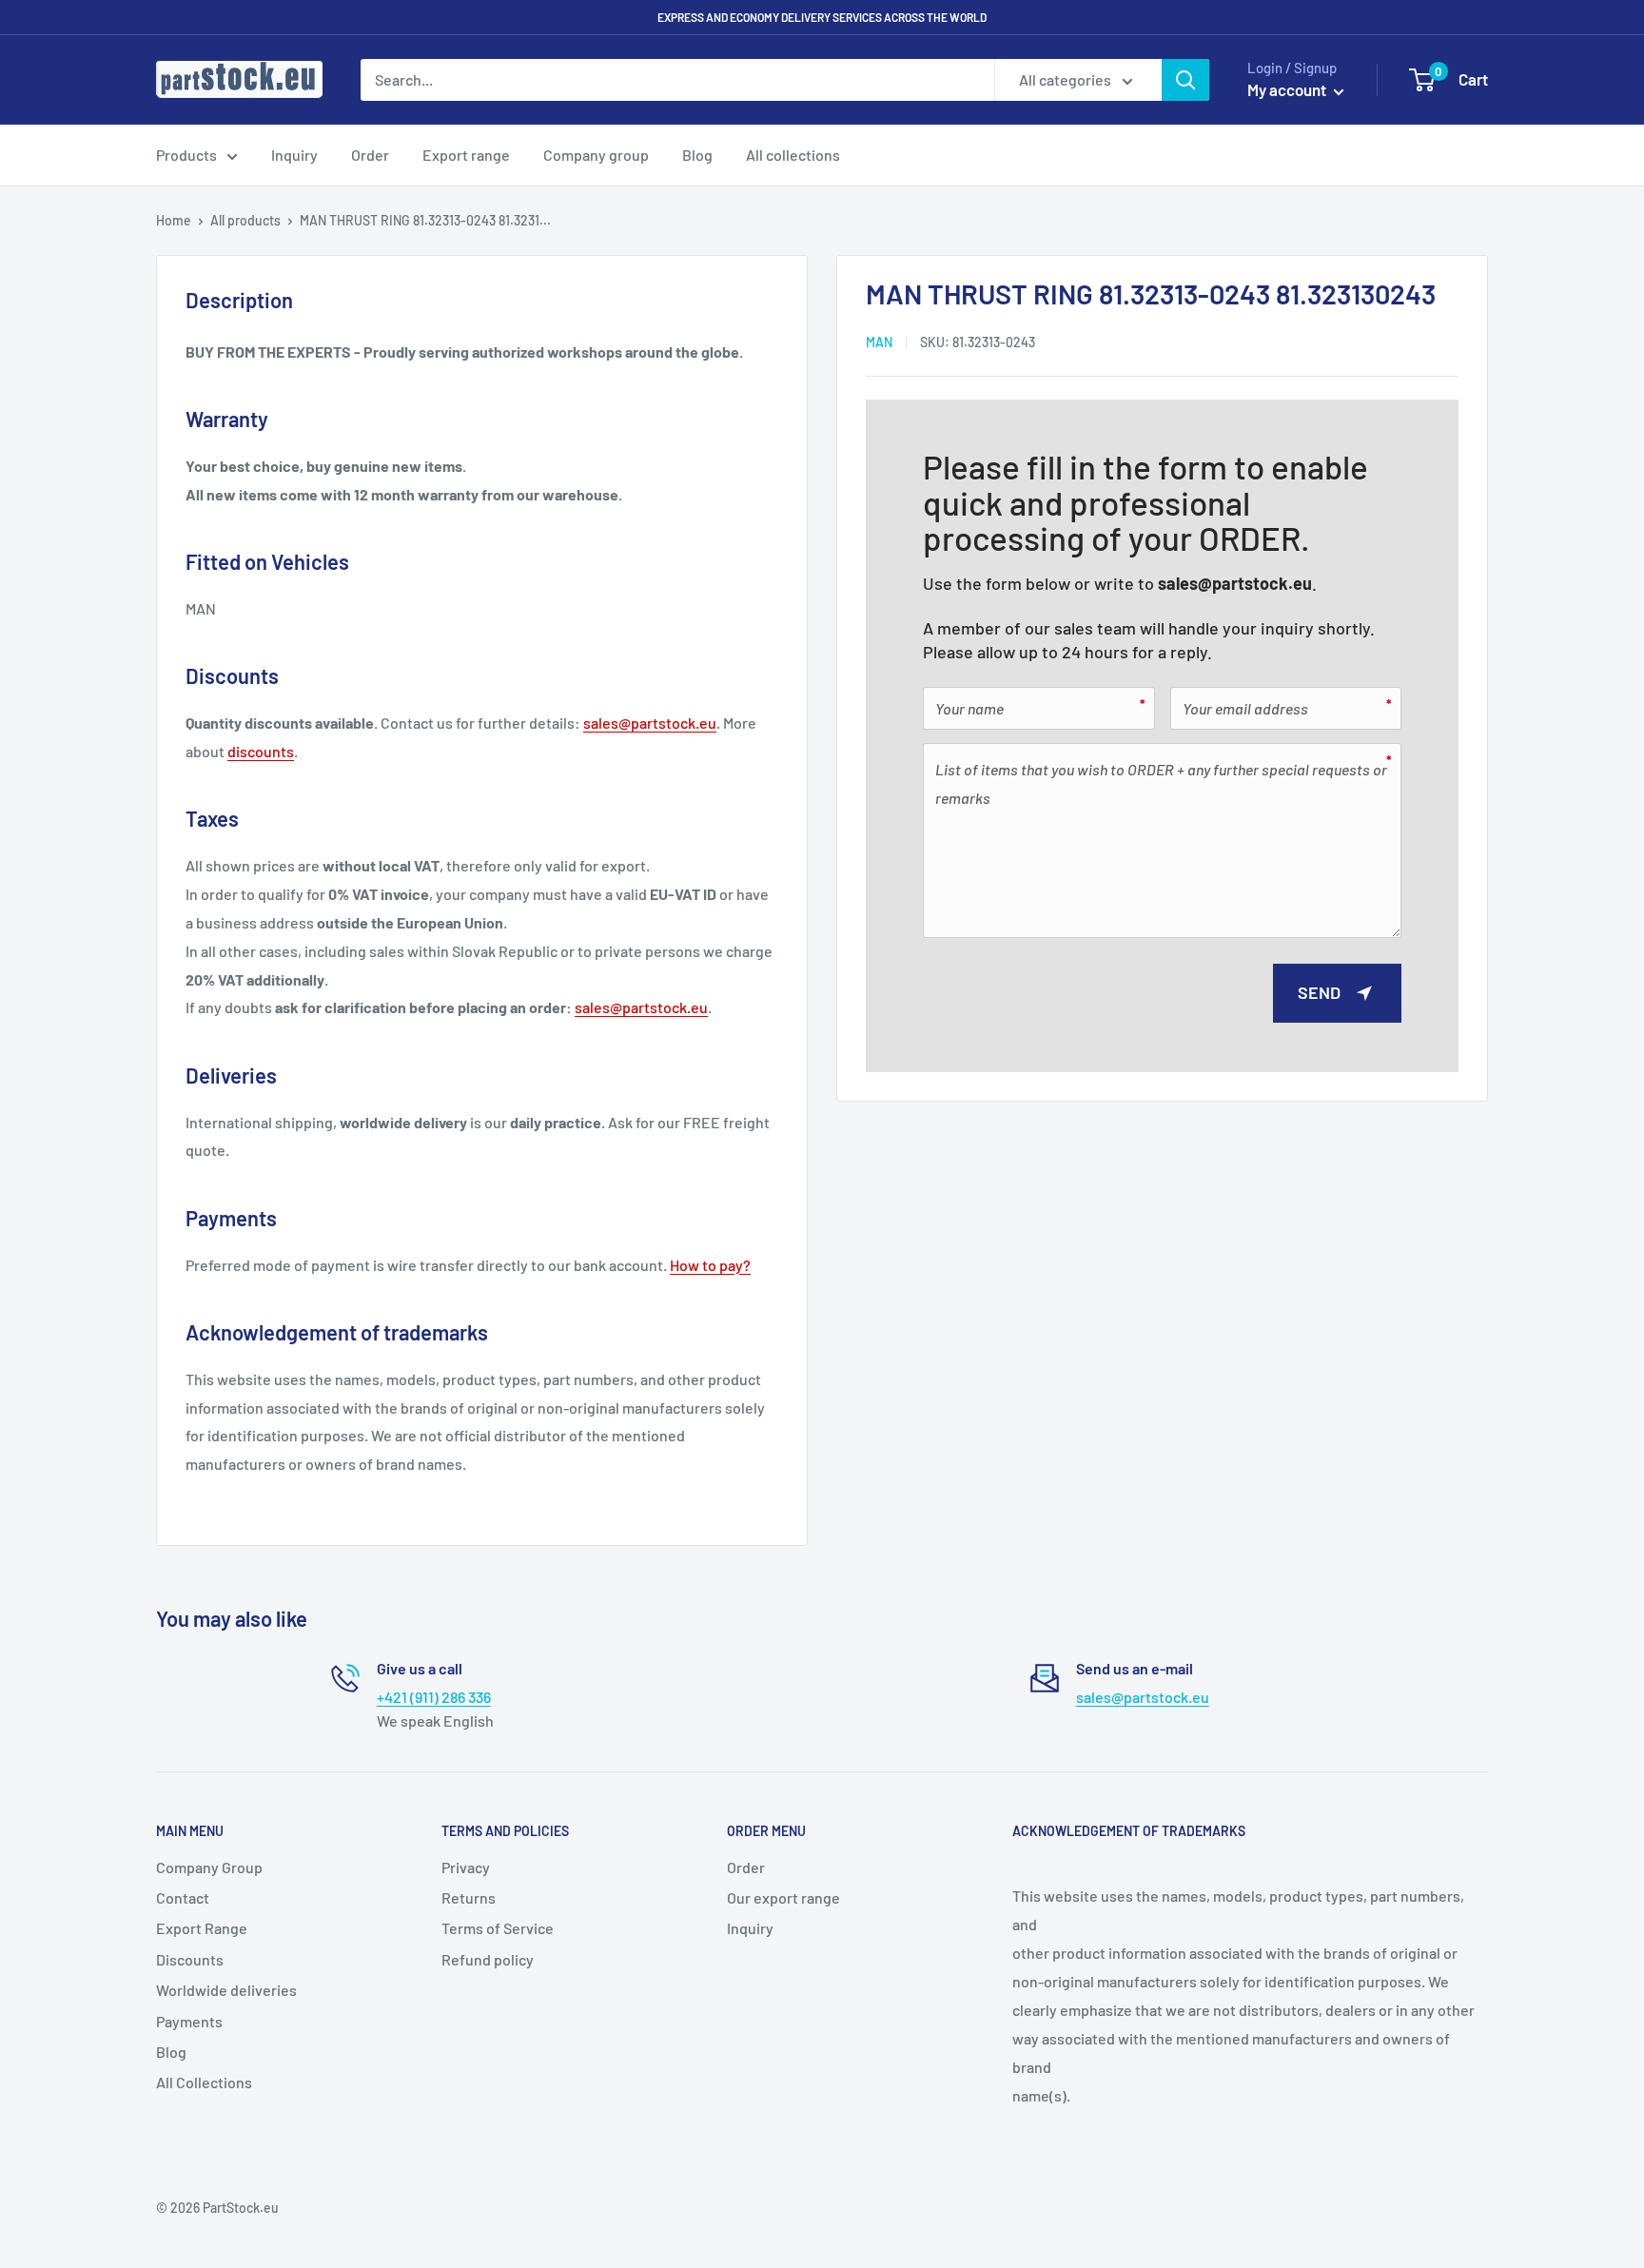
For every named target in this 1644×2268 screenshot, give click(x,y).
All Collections (204, 2082)
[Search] (1185, 80)
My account (1288, 89)
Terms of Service (498, 1928)
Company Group (209, 1867)
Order (370, 155)
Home (174, 220)
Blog (697, 155)
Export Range (202, 1928)
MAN (879, 341)
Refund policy (488, 1959)
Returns (469, 1897)
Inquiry (294, 155)
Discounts (190, 1959)
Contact (183, 1897)
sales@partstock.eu (1235, 583)
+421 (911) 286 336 (434, 1697)
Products (186, 155)
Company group (596, 155)
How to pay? (710, 1265)
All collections (793, 155)
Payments (189, 2021)
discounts (261, 751)
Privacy (466, 1867)
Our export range (783, 1897)
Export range (466, 155)
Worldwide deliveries (226, 1990)
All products (245, 220)
